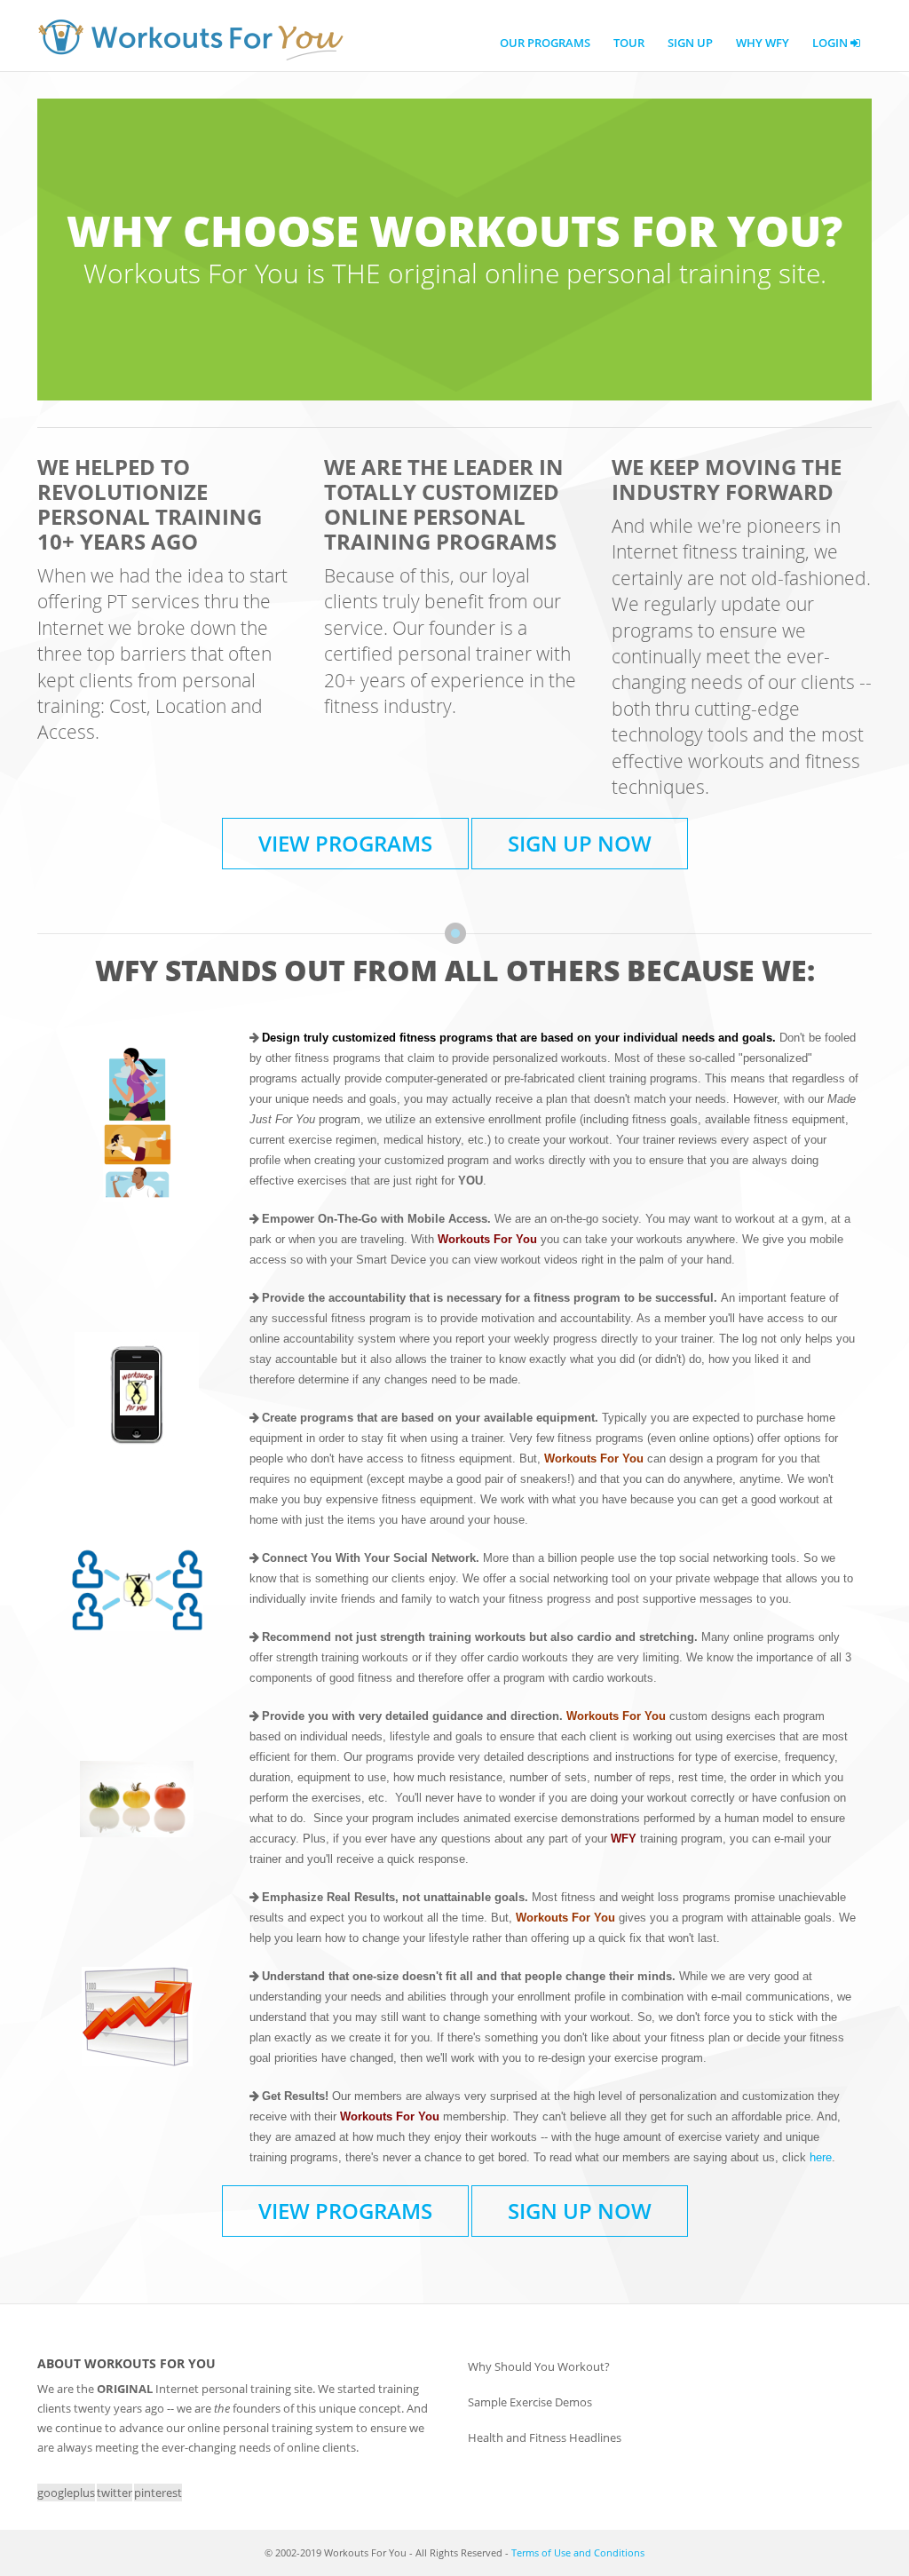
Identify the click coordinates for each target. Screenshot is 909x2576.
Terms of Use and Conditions (578, 2552)
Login (831, 43)
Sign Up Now (580, 843)
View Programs (345, 843)
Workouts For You (190, 40)
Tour (629, 43)
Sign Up (690, 43)
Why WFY (763, 43)
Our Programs (545, 43)
